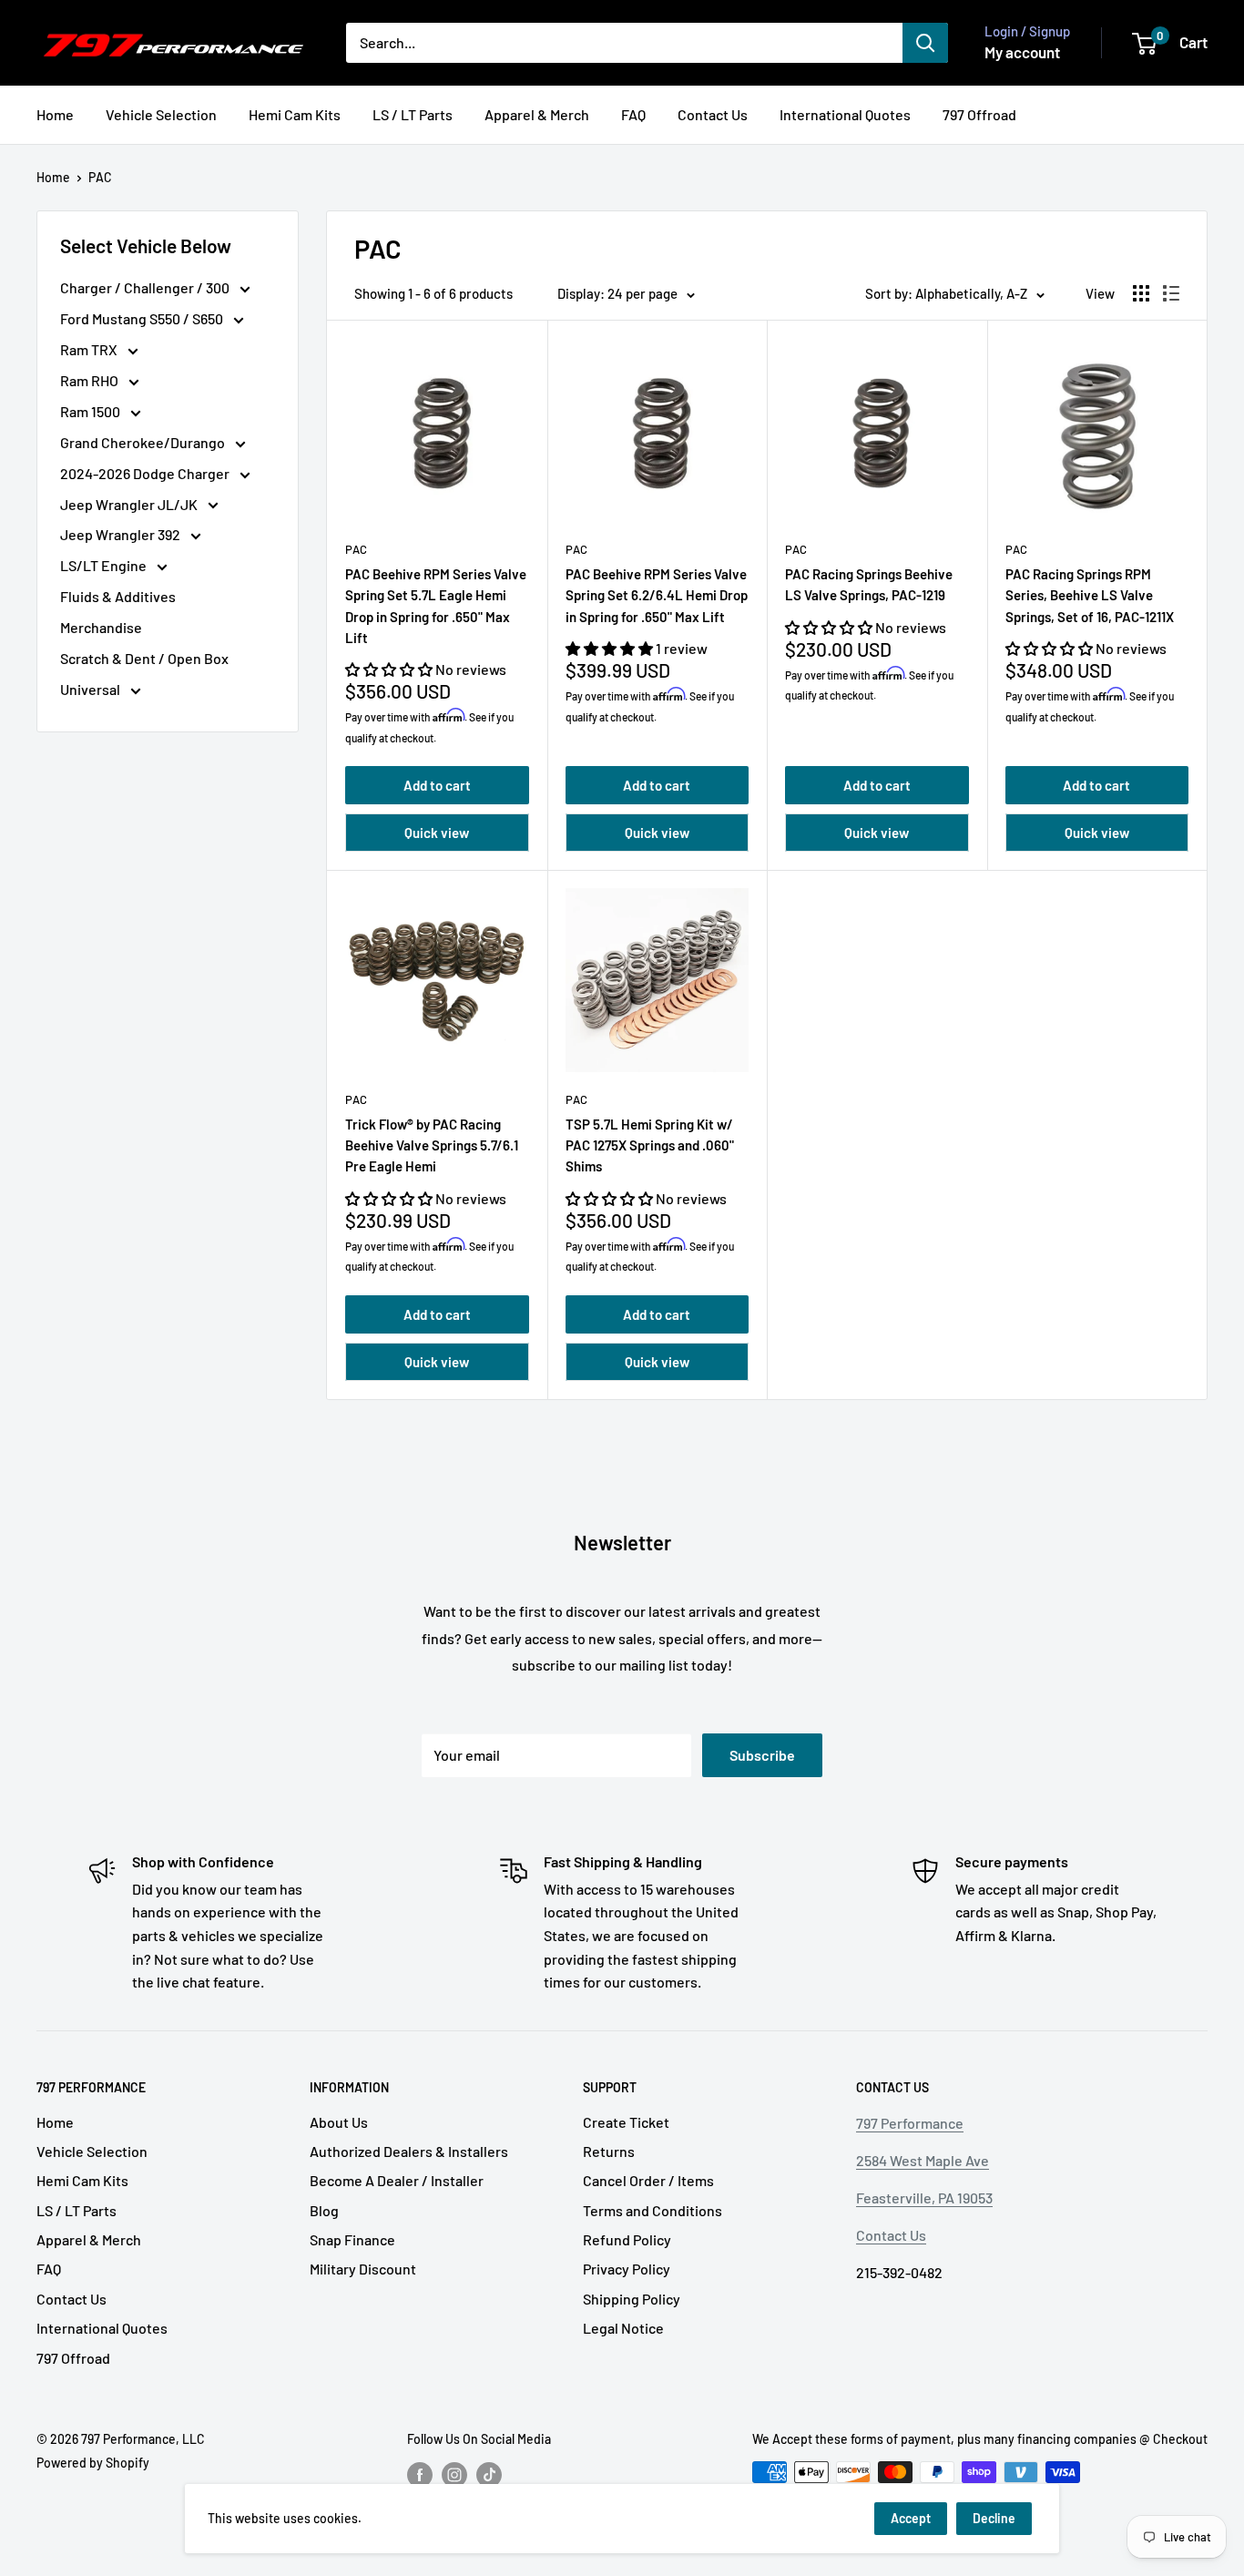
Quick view (437, 833)
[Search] (925, 43)
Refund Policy (627, 2239)
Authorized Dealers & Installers (409, 2151)
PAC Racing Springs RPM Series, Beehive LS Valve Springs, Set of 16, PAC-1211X (1090, 595)
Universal (92, 689)
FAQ (633, 114)
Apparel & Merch (537, 114)
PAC (100, 177)
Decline (994, 2518)
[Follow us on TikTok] (489, 2474)
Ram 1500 (92, 411)
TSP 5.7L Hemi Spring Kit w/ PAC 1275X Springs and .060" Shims (650, 1145)
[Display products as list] (1171, 293)
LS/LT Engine (105, 565)
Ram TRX (90, 349)
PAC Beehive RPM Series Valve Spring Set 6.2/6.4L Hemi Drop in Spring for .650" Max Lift (657, 595)
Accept (911, 2518)
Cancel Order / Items (648, 2180)
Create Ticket (626, 2122)
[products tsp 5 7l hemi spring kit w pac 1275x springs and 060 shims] (658, 980)
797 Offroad (979, 114)
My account (1022, 52)
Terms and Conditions (653, 2210)
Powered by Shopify (93, 2463)
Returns (609, 2151)
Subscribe (762, 1755)
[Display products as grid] (1141, 293)
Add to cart (437, 785)
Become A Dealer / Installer (397, 2180)
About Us (339, 2122)
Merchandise (101, 627)
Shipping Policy (632, 2299)
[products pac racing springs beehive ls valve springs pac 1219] (877, 430)
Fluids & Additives (118, 596)
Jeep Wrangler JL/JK (130, 504)
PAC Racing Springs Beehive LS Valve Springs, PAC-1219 (869, 584)
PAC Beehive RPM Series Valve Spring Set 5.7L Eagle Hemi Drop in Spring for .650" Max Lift (436, 606)
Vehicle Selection (161, 114)
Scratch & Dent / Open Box (144, 658)
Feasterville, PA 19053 (924, 2198)
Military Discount (363, 2269)
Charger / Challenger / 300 (146, 287)
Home (55, 114)
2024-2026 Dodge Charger (146, 473)
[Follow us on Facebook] (420, 2474)
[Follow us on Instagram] (454, 2474)
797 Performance (910, 2123)
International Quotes (845, 114)
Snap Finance (352, 2239)
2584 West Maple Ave (923, 2160)
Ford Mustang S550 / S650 (143, 318)
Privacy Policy (627, 2269)
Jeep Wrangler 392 (122, 534)
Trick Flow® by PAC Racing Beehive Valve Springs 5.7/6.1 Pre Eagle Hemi (432, 1145)
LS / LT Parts (413, 114)
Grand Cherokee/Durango (144, 442)
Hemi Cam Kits (295, 114)
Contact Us (713, 114)
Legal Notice (623, 2328)
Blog (324, 2210)
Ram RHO (91, 380)
